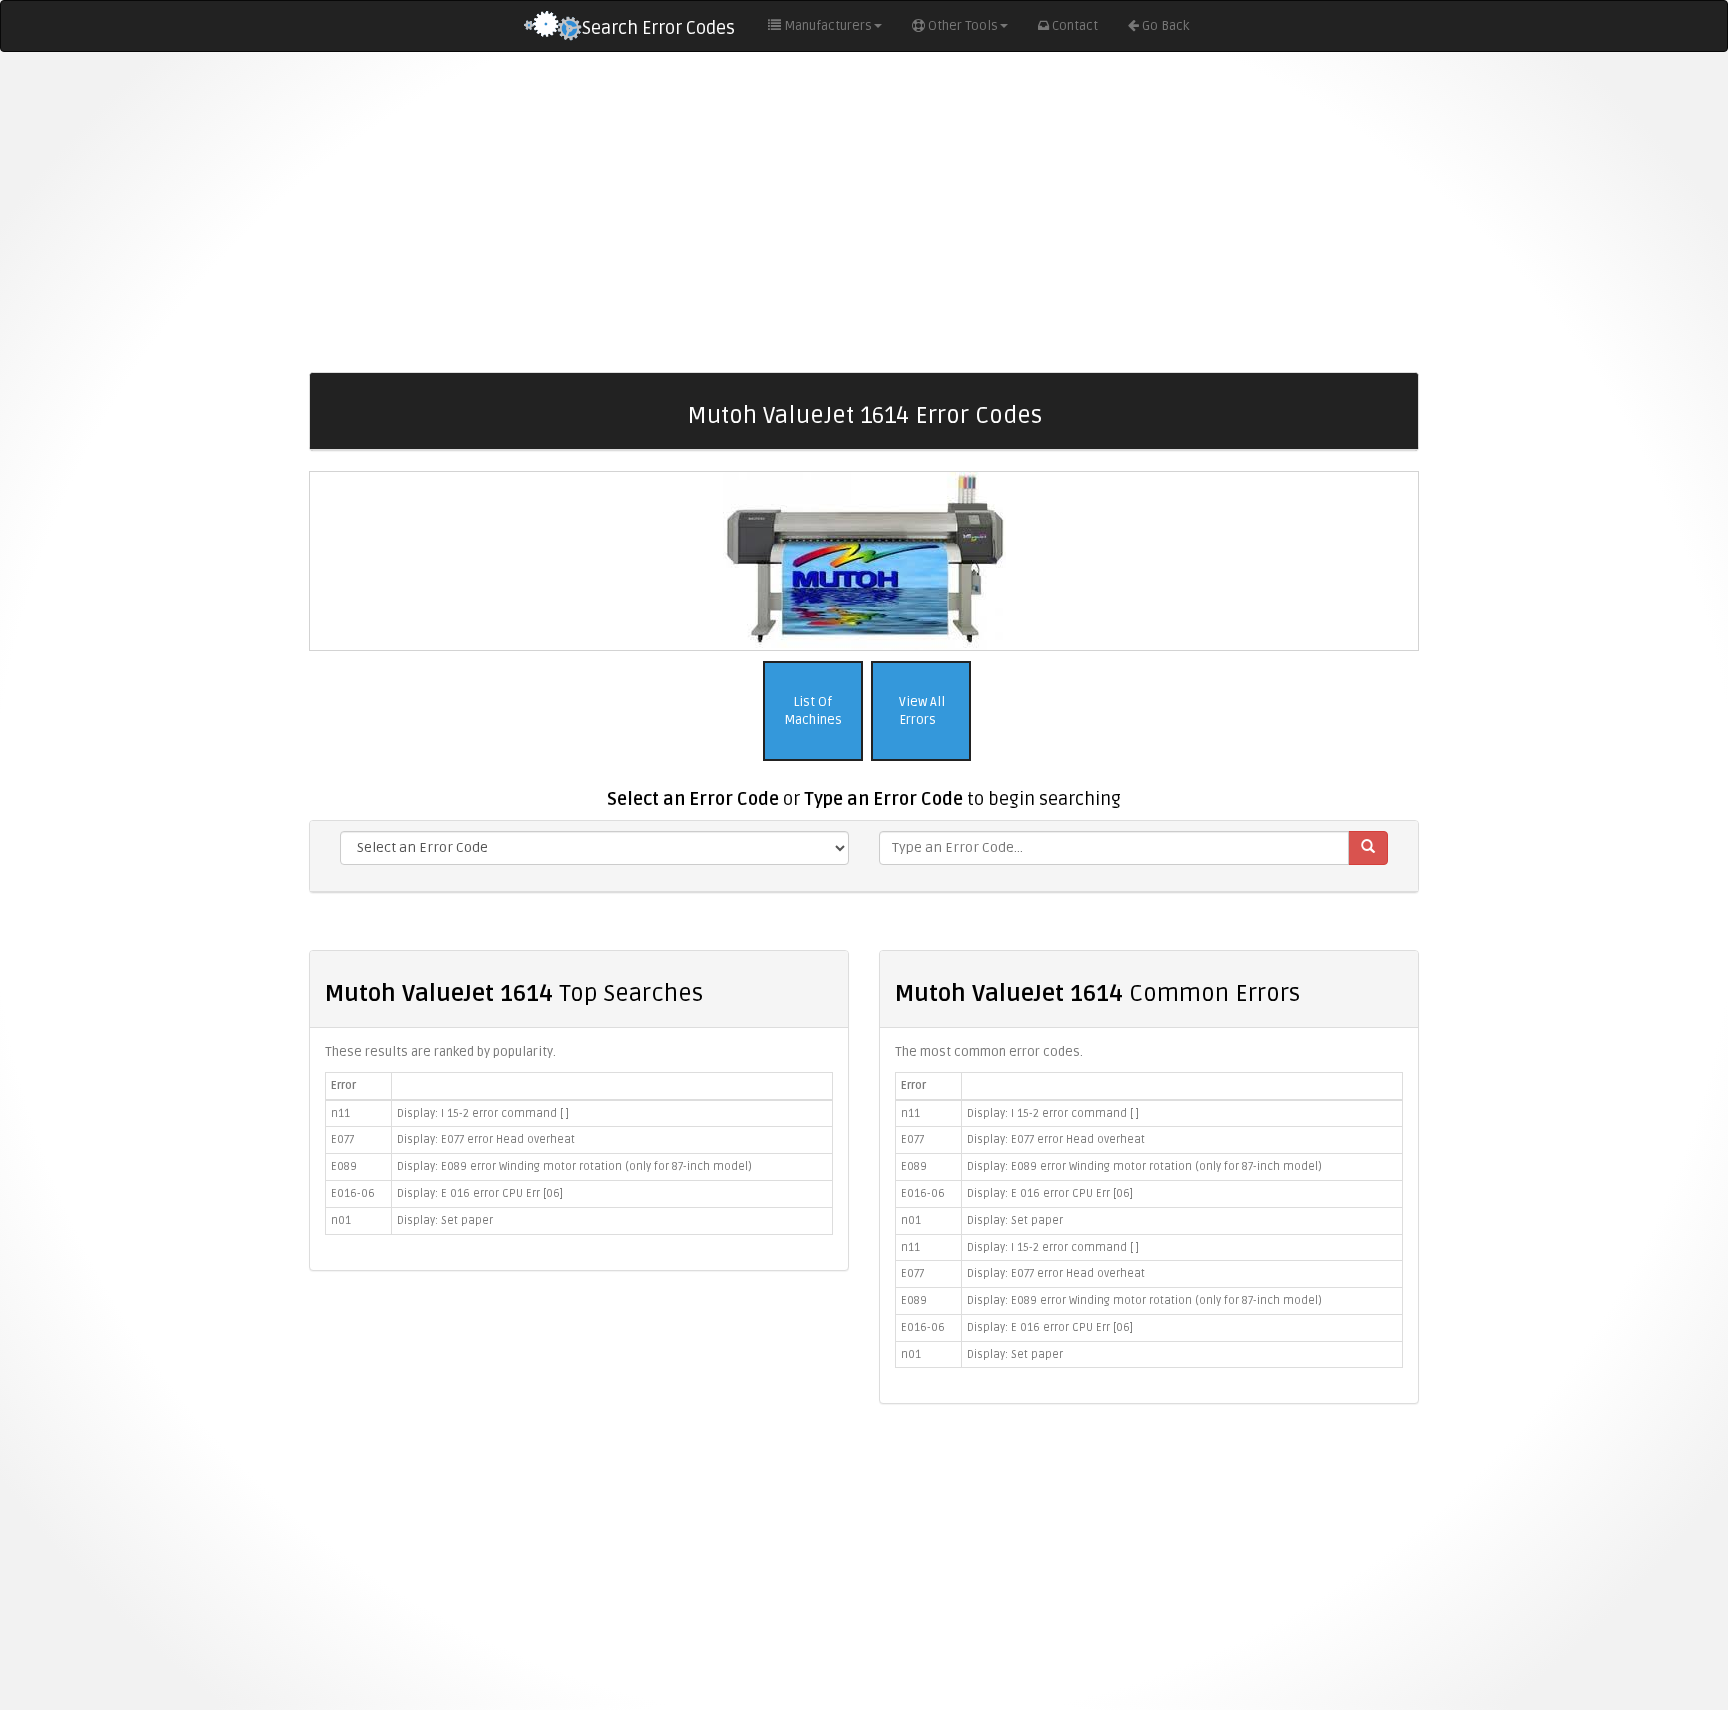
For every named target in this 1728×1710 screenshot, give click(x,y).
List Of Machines (813, 711)
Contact (1075, 26)
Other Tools (963, 26)
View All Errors (920, 711)
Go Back (1165, 26)
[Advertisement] (864, 212)
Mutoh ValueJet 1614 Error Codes (864, 415)
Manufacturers (828, 26)
